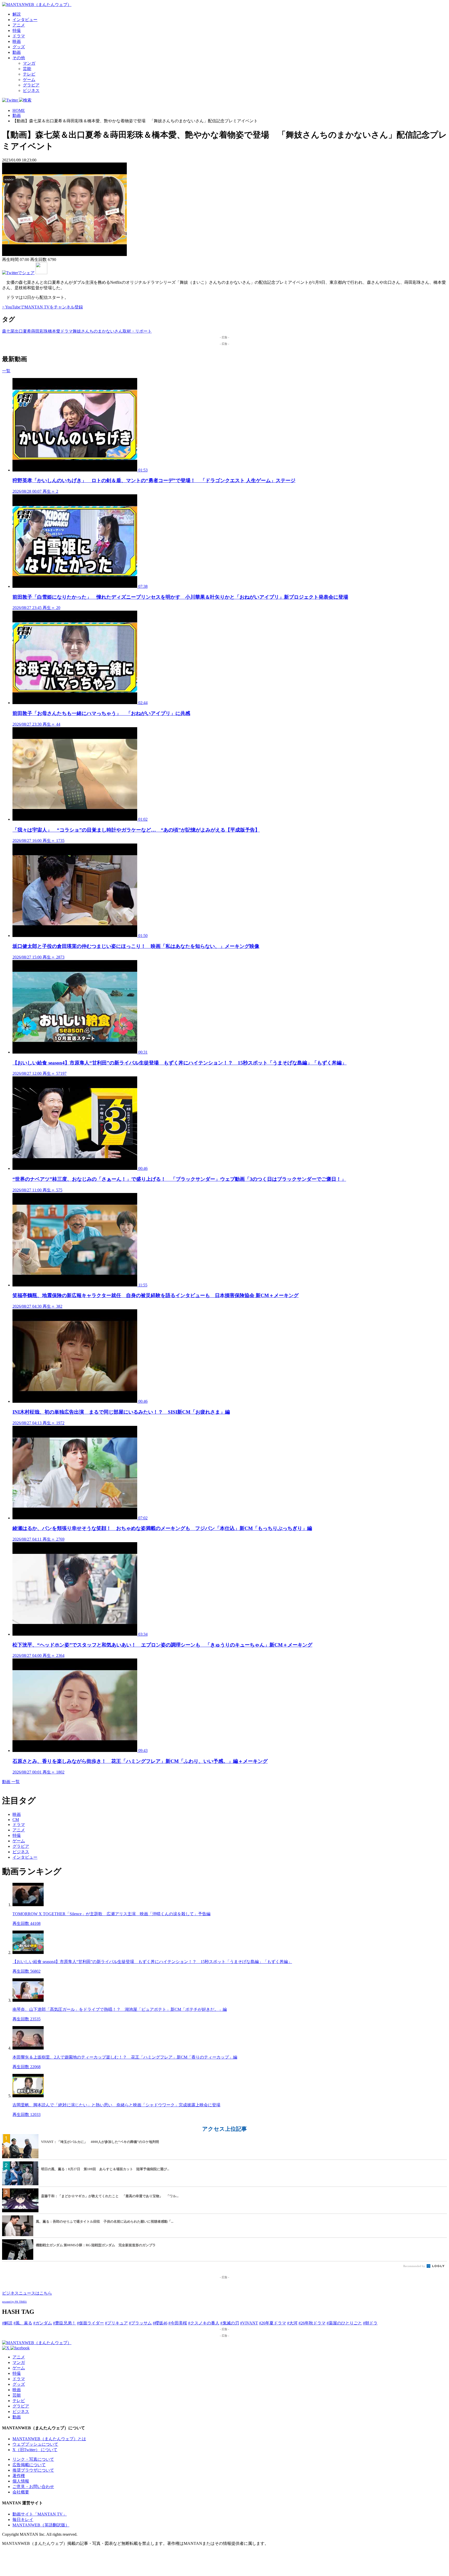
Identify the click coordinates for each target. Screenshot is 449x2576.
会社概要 (21, 2492)
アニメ (19, 25)
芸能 (27, 69)
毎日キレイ (23, 2520)
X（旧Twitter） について (35, 2450)
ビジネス (31, 90)
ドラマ (19, 36)
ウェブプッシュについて (35, 2444)
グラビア (31, 85)
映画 (17, 41)
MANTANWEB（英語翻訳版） (41, 2525)
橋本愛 (54, 331)
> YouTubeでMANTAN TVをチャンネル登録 (42, 307)
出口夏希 (23, 331)
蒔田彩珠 (39, 331)
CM (16, 1820)
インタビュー (25, 20)
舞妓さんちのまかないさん (98, 331)
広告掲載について (29, 2465)
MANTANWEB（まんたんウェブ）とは (49, 2439)
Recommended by (415, 2266)
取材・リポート (137, 331)
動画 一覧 (11, 1782)
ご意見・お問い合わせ (33, 2487)
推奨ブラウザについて (33, 2470)
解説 (17, 14)
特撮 (17, 31)
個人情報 (21, 2481)
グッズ (19, 47)
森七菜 (8, 331)
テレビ (29, 74)
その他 (19, 58)
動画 (17, 52)
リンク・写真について (33, 2459)
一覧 (6, 371)
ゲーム (29, 80)
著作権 (19, 2476)
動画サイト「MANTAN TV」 (40, 2514)
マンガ (29, 63)
